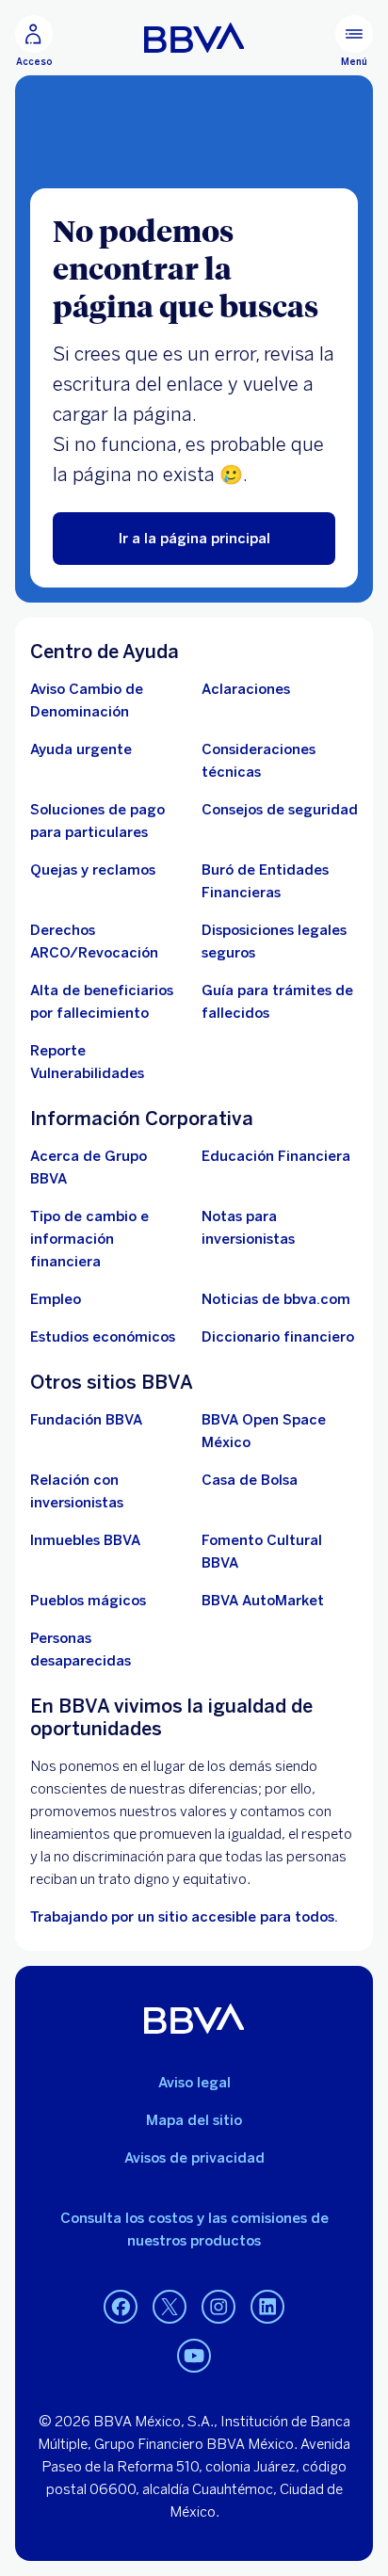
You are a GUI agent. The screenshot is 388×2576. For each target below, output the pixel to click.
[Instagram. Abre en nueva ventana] (218, 2308)
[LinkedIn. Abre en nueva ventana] (267, 2308)
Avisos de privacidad (194, 2158)
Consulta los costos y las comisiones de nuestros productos (194, 2230)
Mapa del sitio (194, 2120)
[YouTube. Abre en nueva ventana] (194, 2357)
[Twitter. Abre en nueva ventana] (170, 2308)
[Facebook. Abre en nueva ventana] (121, 2308)
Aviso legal (194, 2083)
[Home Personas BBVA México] (194, 38)
